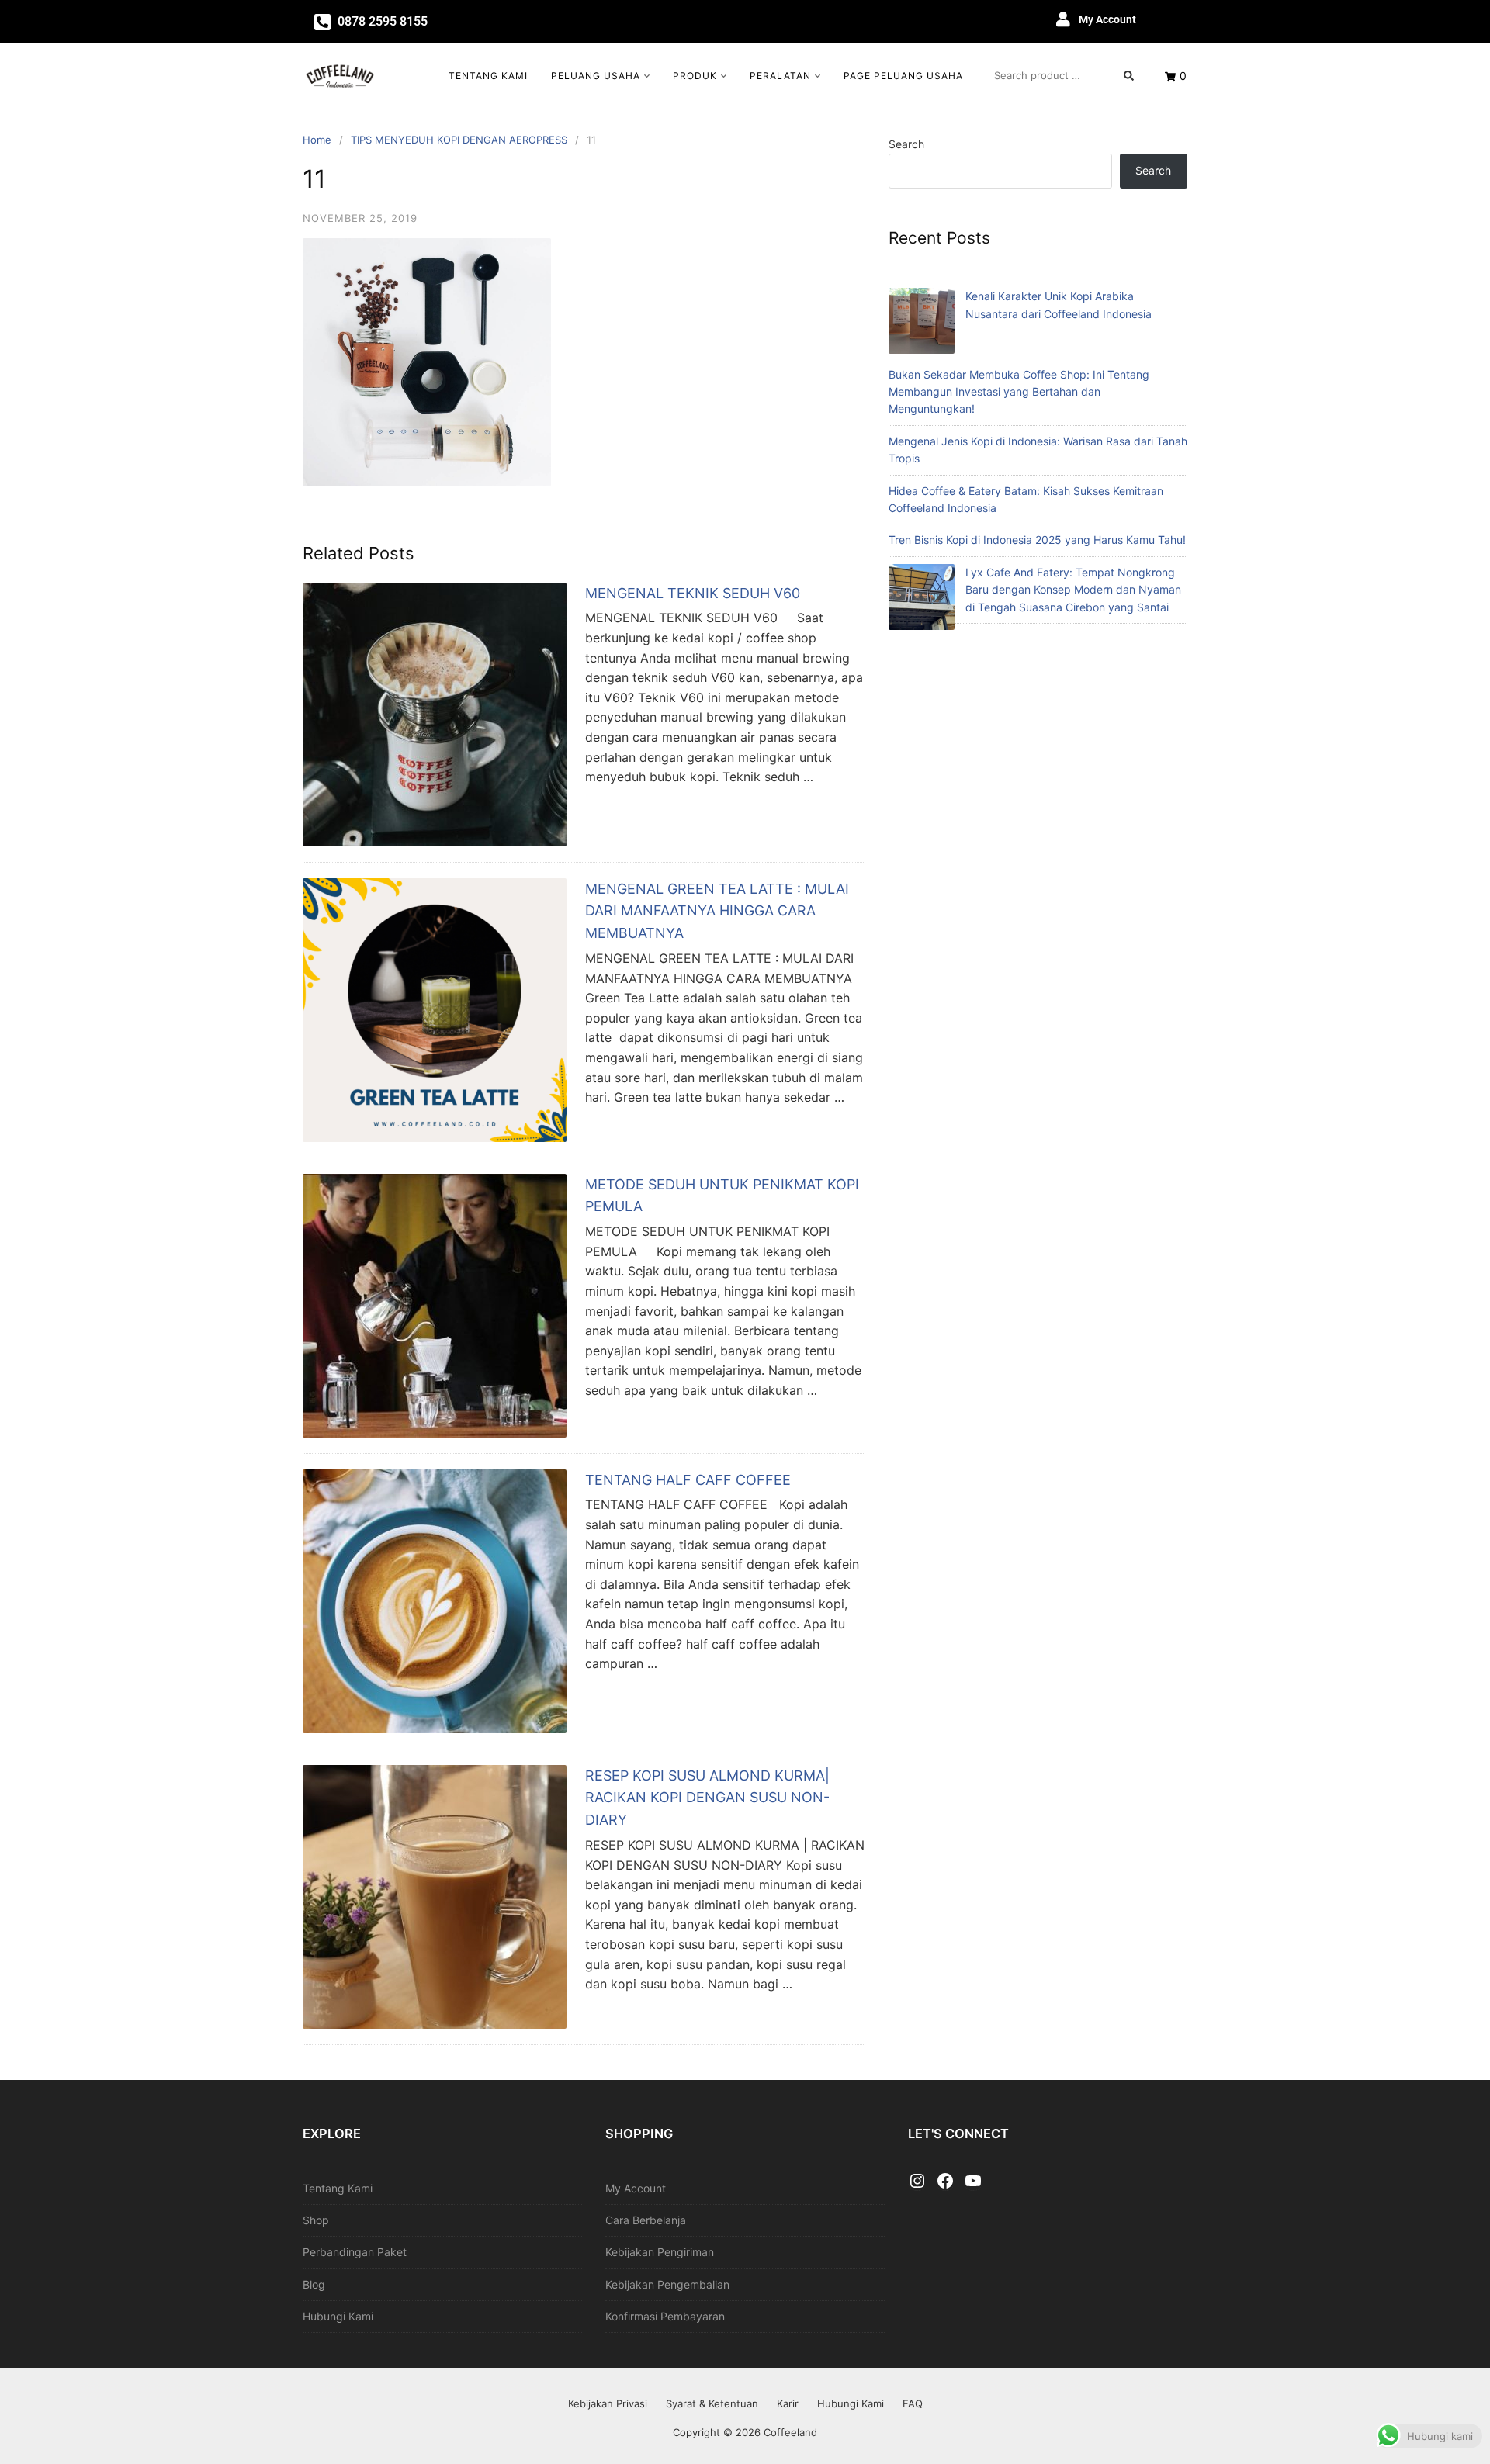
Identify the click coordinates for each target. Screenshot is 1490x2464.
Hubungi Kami (338, 2316)
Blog (314, 2284)
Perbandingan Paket (355, 2252)
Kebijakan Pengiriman (660, 2252)
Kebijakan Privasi (608, 2403)
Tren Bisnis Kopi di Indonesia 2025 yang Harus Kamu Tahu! (1037, 540)
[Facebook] (945, 2182)
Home (317, 140)
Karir (788, 2403)
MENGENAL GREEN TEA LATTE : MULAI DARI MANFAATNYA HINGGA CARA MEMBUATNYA (717, 911)
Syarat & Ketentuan (712, 2403)
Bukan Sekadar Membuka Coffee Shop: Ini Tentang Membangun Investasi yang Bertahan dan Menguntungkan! (1019, 392)
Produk (695, 76)
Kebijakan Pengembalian (667, 2284)
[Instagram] (917, 2182)
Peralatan (780, 76)
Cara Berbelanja (646, 2220)
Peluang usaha (596, 76)
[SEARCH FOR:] (1064, 75)
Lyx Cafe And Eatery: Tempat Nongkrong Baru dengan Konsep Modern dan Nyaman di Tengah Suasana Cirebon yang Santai (1073, 590)
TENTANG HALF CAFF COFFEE (688, 1480)
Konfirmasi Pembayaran (665, 2316)
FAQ (913, 2403)
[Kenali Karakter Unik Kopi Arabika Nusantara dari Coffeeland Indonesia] (922, 323)
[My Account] (1063, 19)
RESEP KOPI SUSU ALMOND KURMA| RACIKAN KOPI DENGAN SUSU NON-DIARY (707, 1798)
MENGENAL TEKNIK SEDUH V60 (693, 593)
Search (906, 144)
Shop (316, 2220)
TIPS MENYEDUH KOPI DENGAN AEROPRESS (459, 140)
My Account (1107, 19)
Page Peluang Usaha (903, 76)
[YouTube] (973, 2182)
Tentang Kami (488, 76)
